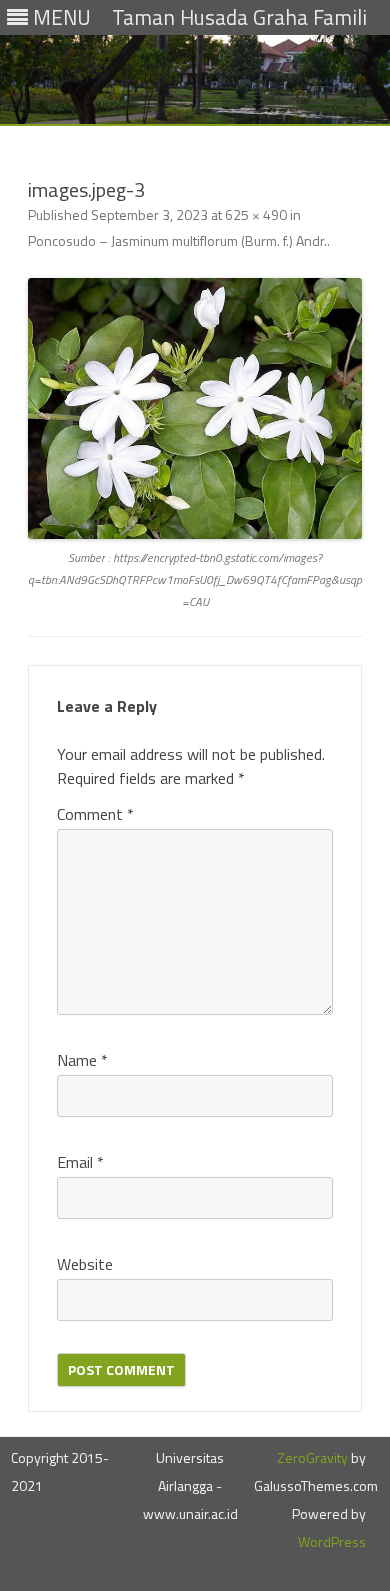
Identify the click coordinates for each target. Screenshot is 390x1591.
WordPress (332, 1541)
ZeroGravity (312, 1457)
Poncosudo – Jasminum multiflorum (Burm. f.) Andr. (177, 240)
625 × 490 (256, 214)
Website (85, 1264)
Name (82, 1060)
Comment (95, 814)
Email (80, 1162)
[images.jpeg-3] (195, 409)
